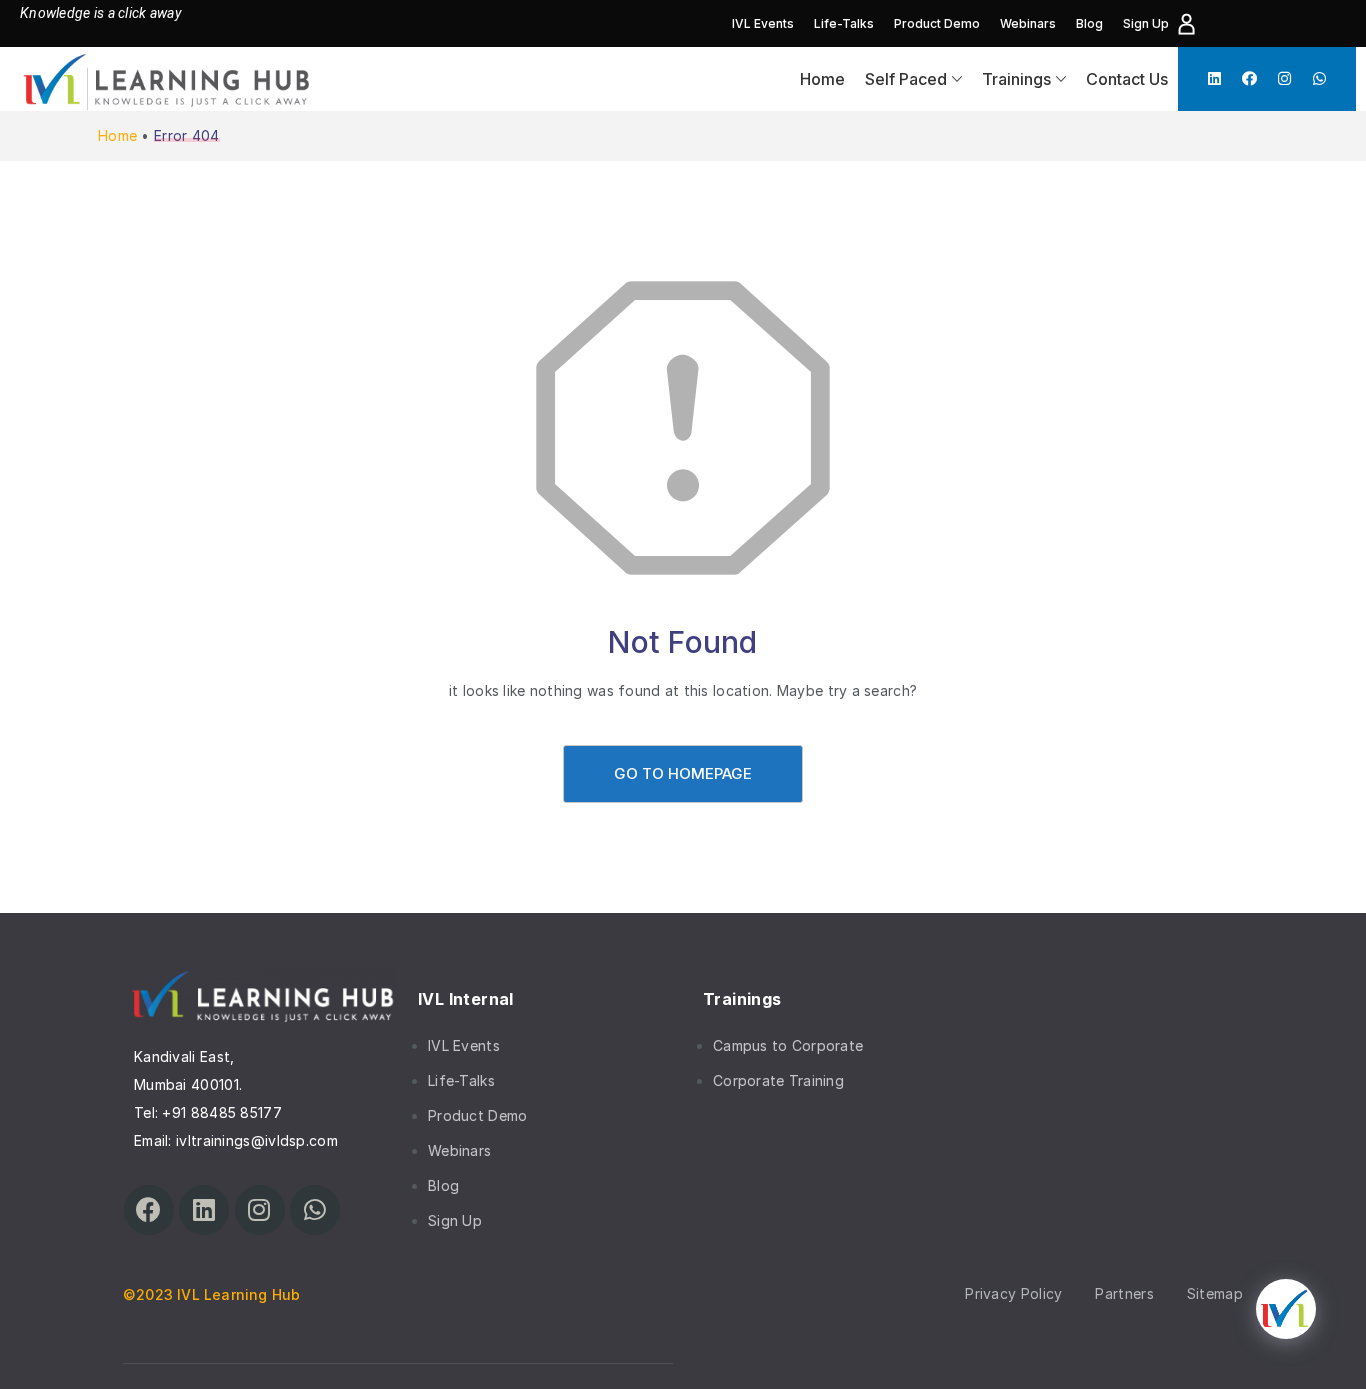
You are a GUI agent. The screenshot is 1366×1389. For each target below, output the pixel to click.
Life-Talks (844, 23)
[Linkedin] (1214, 78)
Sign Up (1146, 23)
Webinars (1028, 23)
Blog (1089, 23)
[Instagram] (1284, 78)
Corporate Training (778, 1080)
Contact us (1127, 79)
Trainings (1016, 79)
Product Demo (937, 23)
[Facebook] (1249, 78)
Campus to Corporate (788, 1045)
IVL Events (763, 23)
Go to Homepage (683, 773)
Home (822, 79)
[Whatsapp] (1319, 78)
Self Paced (906, 79)
